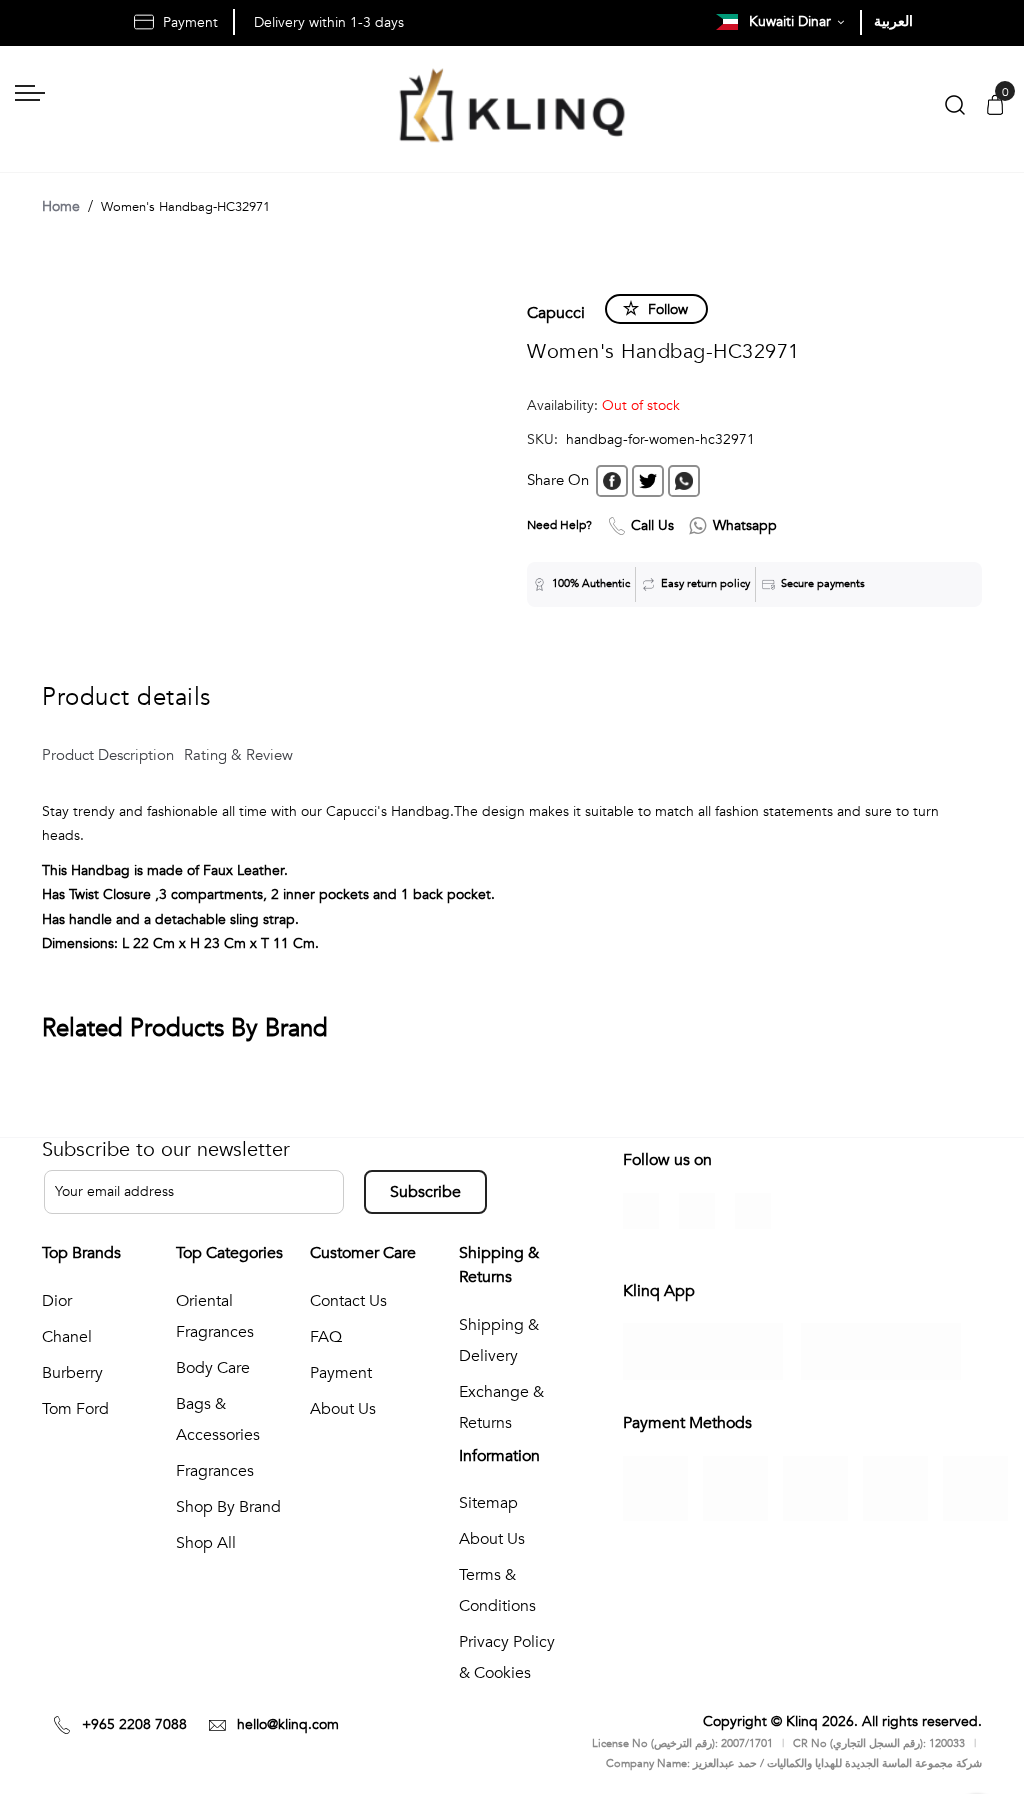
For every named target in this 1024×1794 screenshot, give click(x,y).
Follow (668, 309)
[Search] (955, 109)
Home (61, 206)
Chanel (67, 1337)
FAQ (326, 1337)
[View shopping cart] (995, 106)
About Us (343, 1409)
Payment (341, 1373)
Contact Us (348, 1301)
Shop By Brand (228, 1507)
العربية (893, 21)
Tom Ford (75, 1409)
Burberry (72, 1373)
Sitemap (488, 1503)
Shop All (206, 1543)
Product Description (108, 755)
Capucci (556, 313)
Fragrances (215, 1471)
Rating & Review (238, 755)
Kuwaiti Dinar (792, 21)
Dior (57, 1301)
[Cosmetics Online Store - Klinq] (511, 109)
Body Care (213, 1368)
